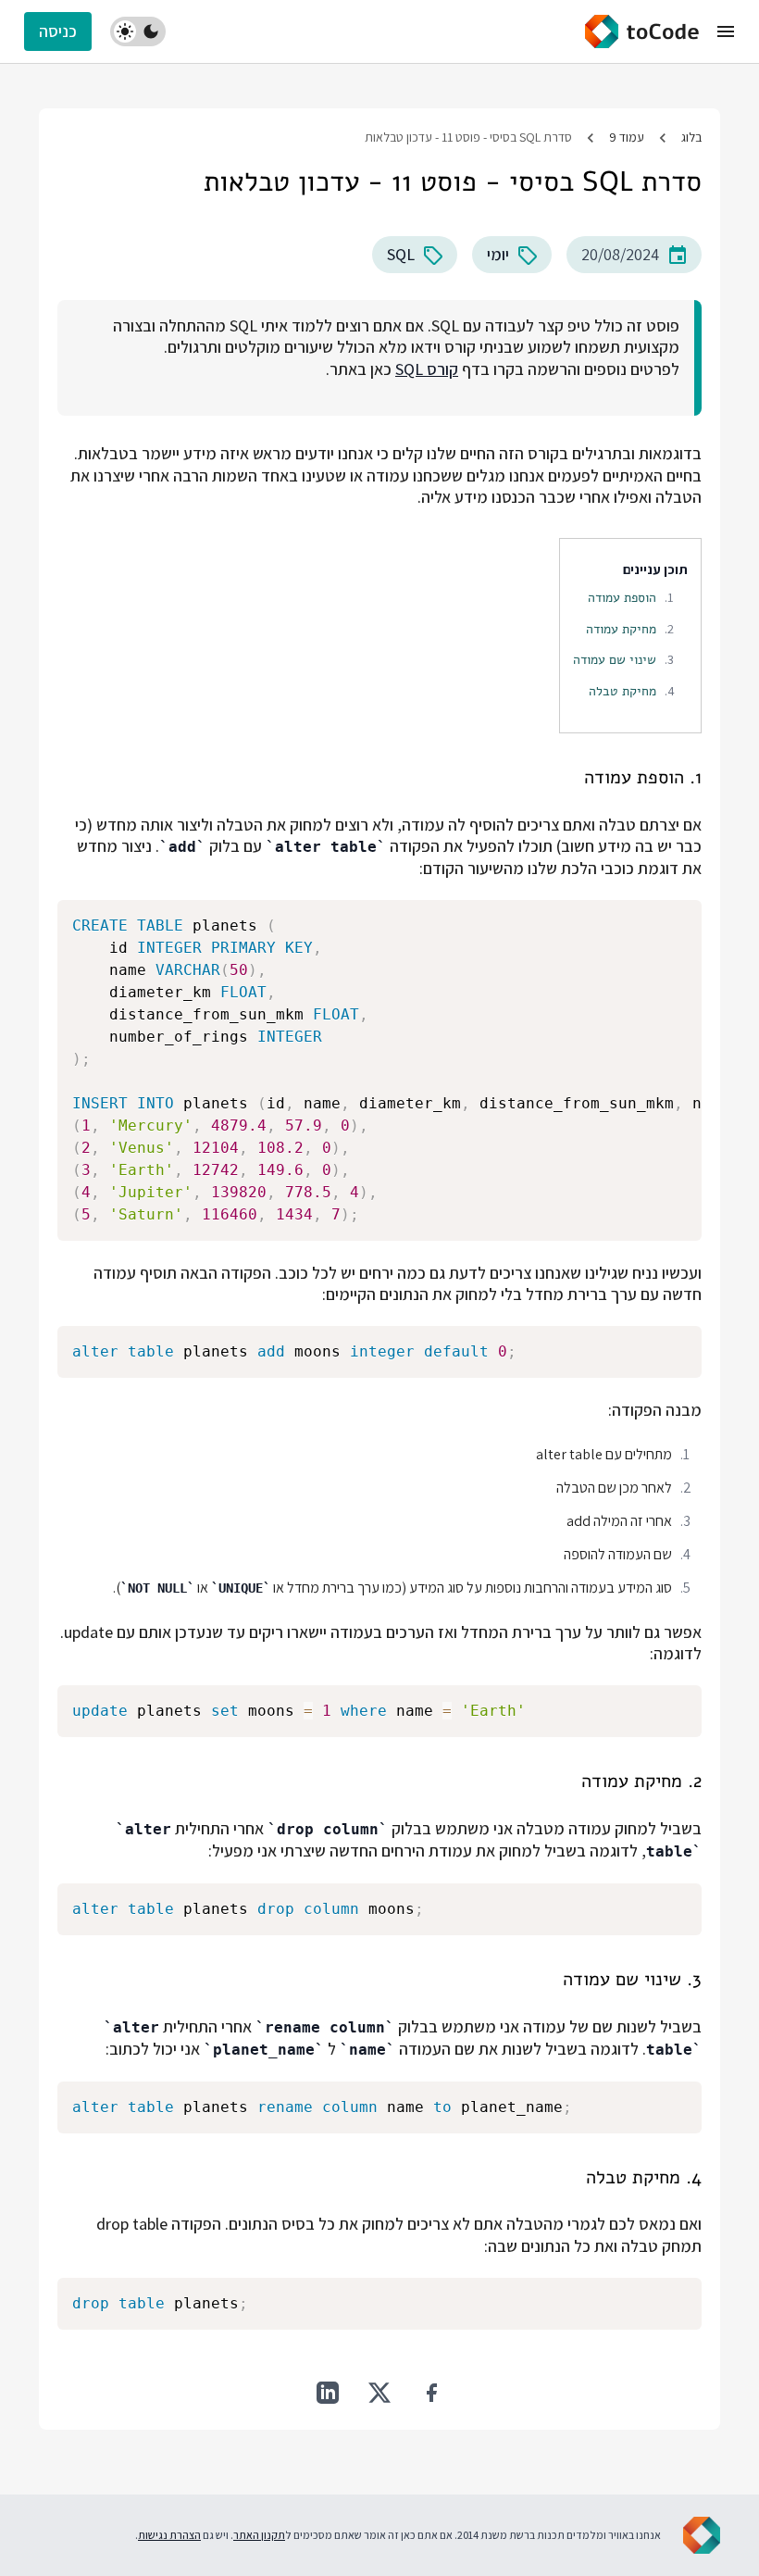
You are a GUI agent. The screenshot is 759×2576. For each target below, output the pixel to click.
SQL (401, 254)
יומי (498, 254)
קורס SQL (427, 369)
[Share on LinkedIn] (328, 2393)
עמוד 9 (627, 137)
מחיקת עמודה (621, 629)
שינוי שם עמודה (615, 659)
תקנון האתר (259, 2535)
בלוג (691, 137)
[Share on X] (379, 2393)
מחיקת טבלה (622, 691)
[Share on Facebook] (431, 2393)
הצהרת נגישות (169, 2535)
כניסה (58, 31)
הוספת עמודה (622, 597)
